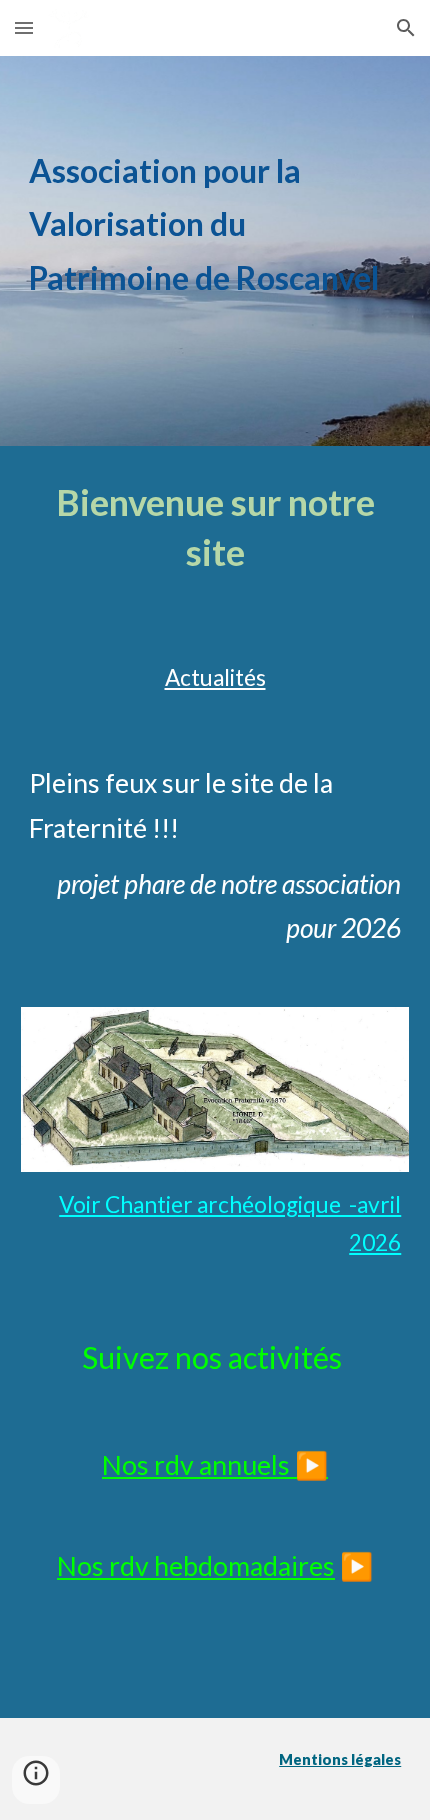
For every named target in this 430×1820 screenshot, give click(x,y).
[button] (24, 27)
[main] (215, 251)
